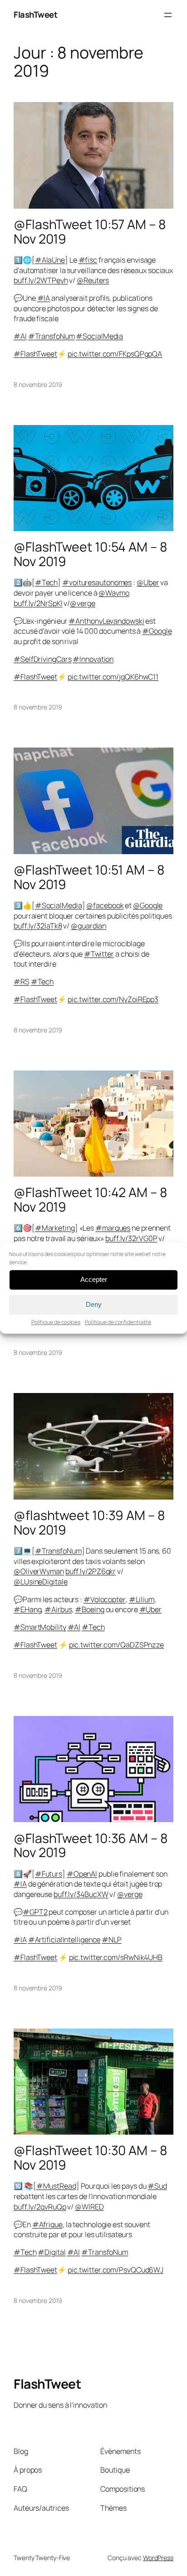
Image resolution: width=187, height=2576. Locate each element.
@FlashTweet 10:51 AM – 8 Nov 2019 (89, 877)
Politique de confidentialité (118, 1322)
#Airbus (58, 1609)
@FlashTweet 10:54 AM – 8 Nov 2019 (90, 554)
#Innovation (93, 659)
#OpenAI (82, 1874)
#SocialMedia (99, 336)
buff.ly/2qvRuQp (40, 2207)
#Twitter (99, 954)
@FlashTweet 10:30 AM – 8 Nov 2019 (90, 2158)
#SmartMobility (40, 1627)
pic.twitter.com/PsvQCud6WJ (116, 2270)
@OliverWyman (39, 1571)
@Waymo (114, 593)
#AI (20, 336)
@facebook (105, 905)
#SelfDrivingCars (42, 659)
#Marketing (55, 1228)
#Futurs (49, 1874)
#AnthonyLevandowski (106, 621)
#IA (44, 298)
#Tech (47, 582)
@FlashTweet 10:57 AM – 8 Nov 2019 (90, 232)
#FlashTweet (35, 354)
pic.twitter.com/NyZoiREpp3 (113, 999)
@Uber (148, 582)
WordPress (158, 2558)
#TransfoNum (52, 336)
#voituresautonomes (97, 582)
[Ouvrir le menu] (168, 15)
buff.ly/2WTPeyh (41, 280)
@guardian (89, 926)
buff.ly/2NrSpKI (38, 603)
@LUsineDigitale (41, 1582)
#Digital (52, 2252)
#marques (113, 1228)
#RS (22, 982)
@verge (82, 603)
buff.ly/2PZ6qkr (91, 1571)
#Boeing (89, 1609)
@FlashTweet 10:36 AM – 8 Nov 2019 (91, 1846)
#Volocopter (105, 1599)
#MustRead (56, 2186)
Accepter (94, 1279)
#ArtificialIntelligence (64, 1940)
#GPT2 (35, 1912)
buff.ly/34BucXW (81, 1894)
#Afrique (47, 2224)
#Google (157, 631)
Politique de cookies (56, 1322)
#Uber (151, 1609)
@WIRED (89, 2207)
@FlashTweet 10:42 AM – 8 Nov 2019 (90, 1200)
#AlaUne (50, 260)
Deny (94, 1304)
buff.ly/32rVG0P (131, 1238)
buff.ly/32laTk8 (38, 926)
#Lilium (142, 1599)
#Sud (157, 2186)
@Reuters (93, 280)
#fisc (88, 260)
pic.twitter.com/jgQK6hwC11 (113, 677)
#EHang (27, 1609)
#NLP (112, 1940)
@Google (148, 905)
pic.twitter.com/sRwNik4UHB (116, 1957)
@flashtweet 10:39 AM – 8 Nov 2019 (89, 1523)
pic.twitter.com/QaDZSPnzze (116, 1645)
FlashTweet (35, 15)
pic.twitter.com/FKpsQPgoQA (115, 354)
